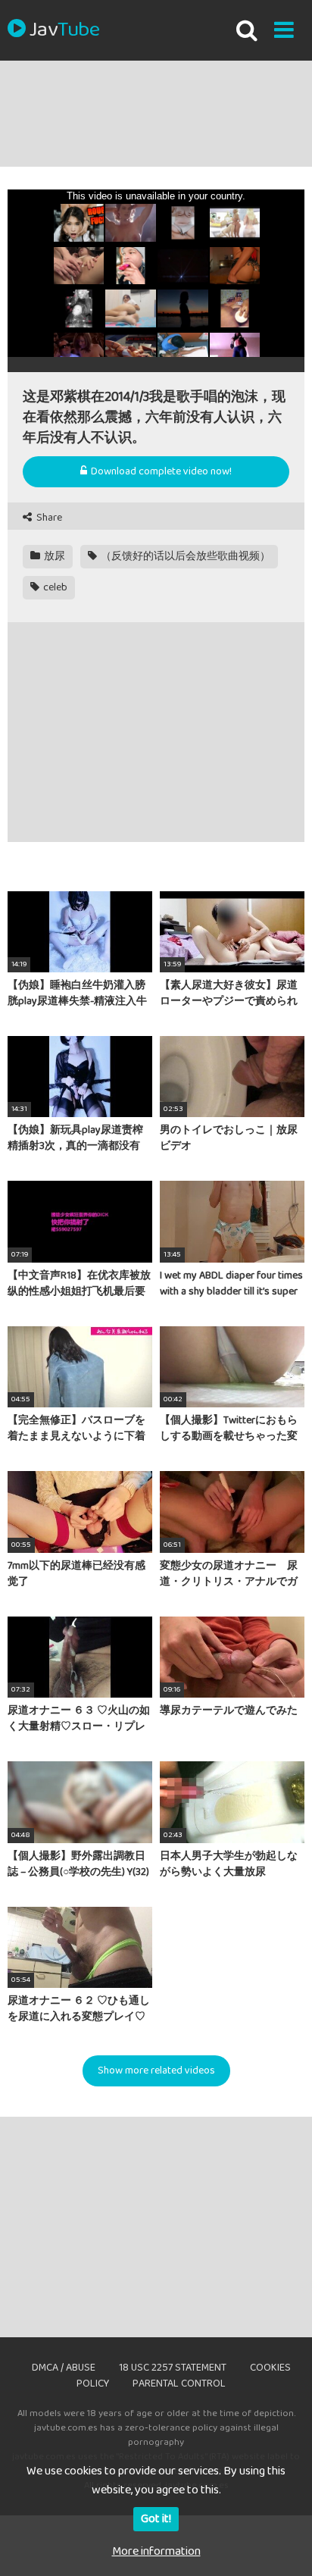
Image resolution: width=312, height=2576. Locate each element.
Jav (64, 30)
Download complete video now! (160, 471)
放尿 (53, 556)
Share (48, 518)
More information (156, 2551)
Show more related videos (156, 2071)
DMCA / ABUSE (64, 2368)
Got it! (156, 2519)
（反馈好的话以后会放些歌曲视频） (184, 556)
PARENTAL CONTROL (179, 2384)
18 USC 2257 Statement (173, 2368)
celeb (54, 587)
